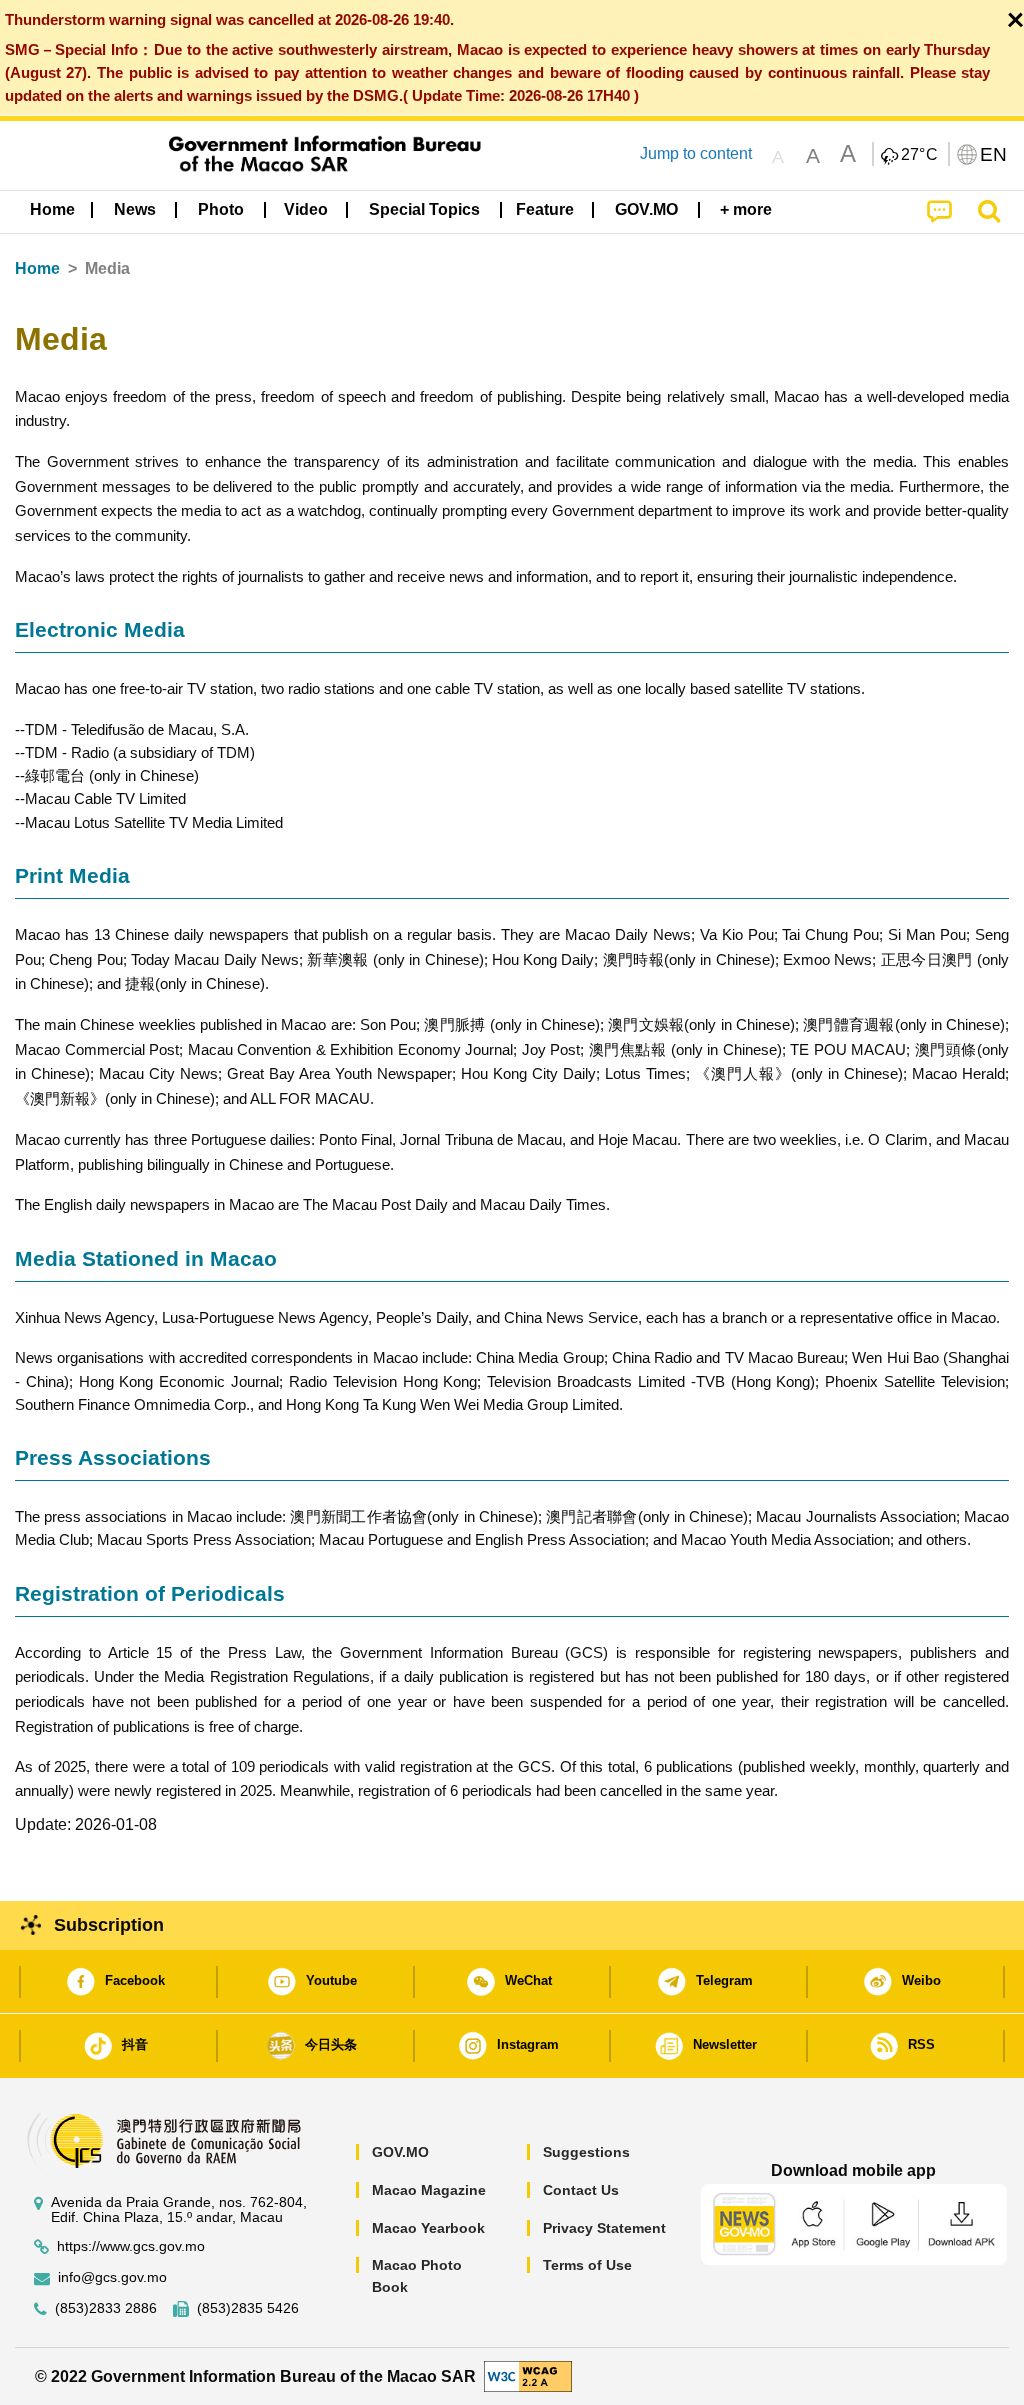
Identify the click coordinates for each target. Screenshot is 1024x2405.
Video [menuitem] (306, 209)
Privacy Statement (604, 2228)
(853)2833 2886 (106, 2308)
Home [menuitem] (52, 209)
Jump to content (696, 153)
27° (920, 155)
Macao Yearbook (428, 2228)
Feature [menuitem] (545, 209)
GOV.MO (400, 2152)
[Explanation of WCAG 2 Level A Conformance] (528, 2375)
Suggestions (586, 2152)
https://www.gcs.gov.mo (131, 2246)
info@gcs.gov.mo (112, 2277)
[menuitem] (135, 210)
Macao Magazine (429, 2190)
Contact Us (581, 2190)
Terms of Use (587, 2265)
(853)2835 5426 (248, 2308)
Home (37, 268)
